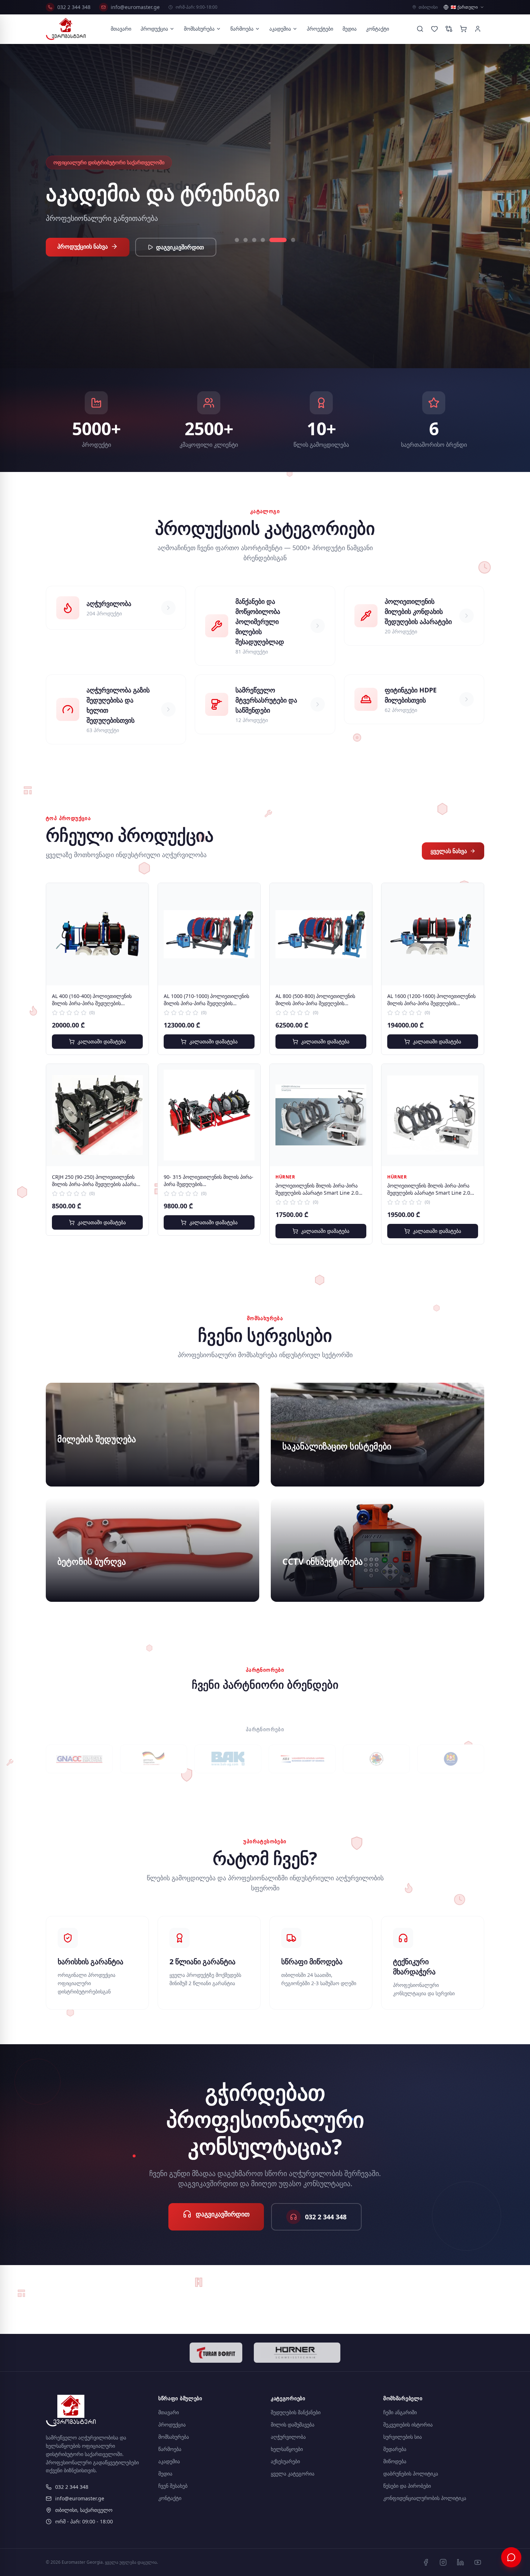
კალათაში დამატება (102, 1041)
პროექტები (320, 29)
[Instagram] (443, 2562)
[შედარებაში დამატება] (138, 910)
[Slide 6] (287, 240)
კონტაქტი (377, 29)
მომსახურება (199, 29)
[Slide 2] (246, 240)
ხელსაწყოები (287, 2449)
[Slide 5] (271, 240)
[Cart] (463, 29)
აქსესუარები (285, 2461)
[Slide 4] (263, 240)
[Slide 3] (254, 240)
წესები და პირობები (407, 2486)
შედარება (395, 2449)
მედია (350, 29)
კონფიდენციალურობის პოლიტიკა (425, 2498)
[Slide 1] (237, 240)
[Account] (478, 29)
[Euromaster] (66, 29)
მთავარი (121, 29)
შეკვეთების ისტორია (408, 2425)
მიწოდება (395, 2461)
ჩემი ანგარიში (400, 2412)
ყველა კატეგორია (293, 2474)
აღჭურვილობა (288, 2437)
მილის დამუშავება (293, 2425)
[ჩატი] (511, 2557)
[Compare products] (449, 29)
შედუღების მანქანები (296, 2412)
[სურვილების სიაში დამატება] (138, 894)
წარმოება (242, 29)
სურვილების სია (403, 2437)
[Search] (420, 29)
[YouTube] (478, 2562)
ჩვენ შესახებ (173, 2486)
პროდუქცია (154, 29)
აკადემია (280, 29)
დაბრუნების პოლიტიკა (411, 2474)
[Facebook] (426, 2562)
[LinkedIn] (460, 2562)
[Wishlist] (434, 29)
